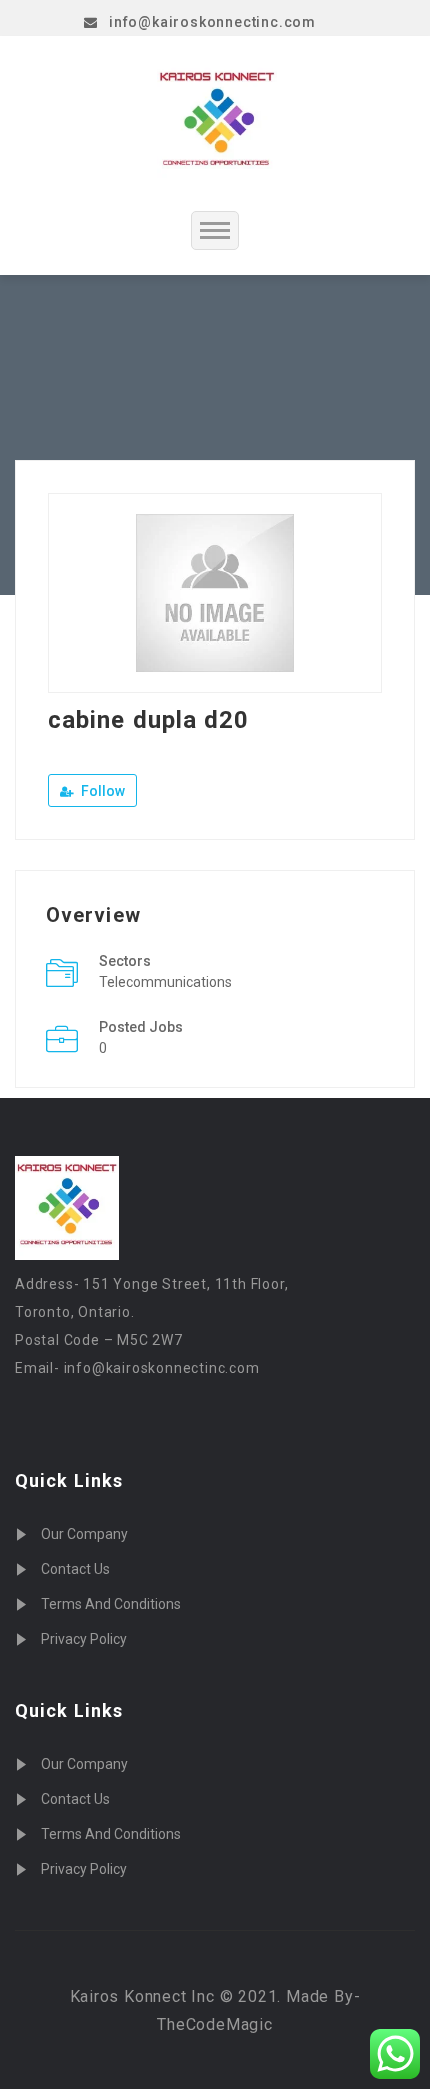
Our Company (84, 1534)
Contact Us (75, 1569)
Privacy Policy (84, 1639)
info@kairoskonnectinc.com (212, 22)
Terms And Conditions (111, 1604)
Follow (101, 791)
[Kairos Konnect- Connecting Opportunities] (217, 123)
